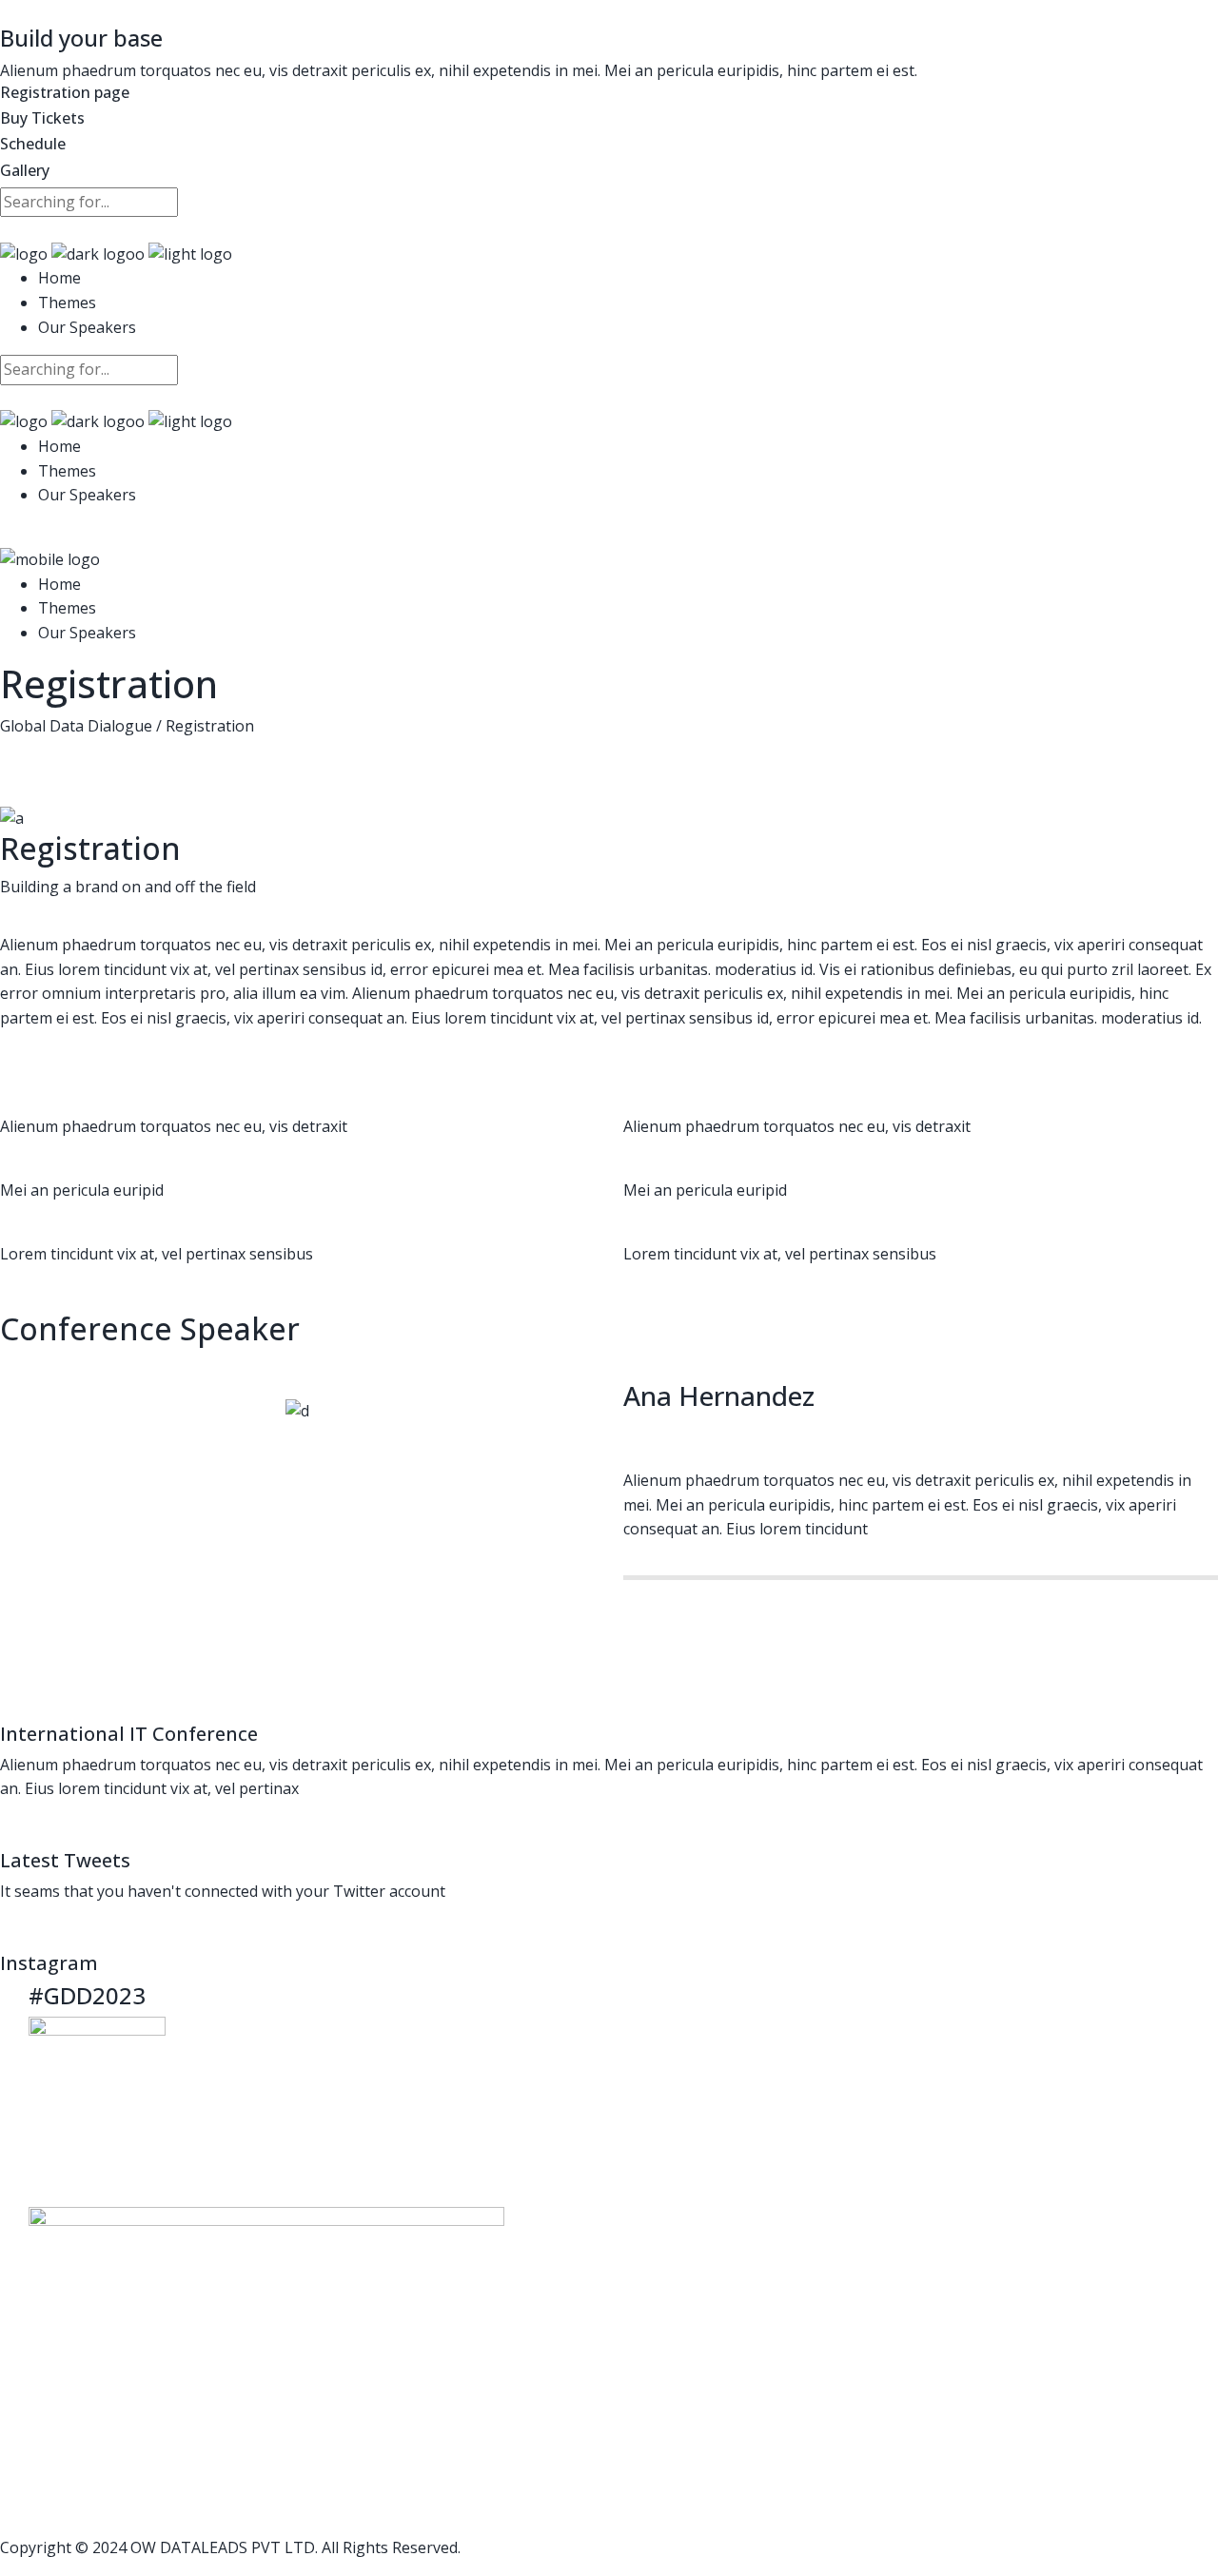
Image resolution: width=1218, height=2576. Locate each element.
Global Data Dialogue (76, 726)
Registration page (65, 92)
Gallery (25, 170)
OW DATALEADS (189, 2547)
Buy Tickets (42, 118)
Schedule (33, 144)
